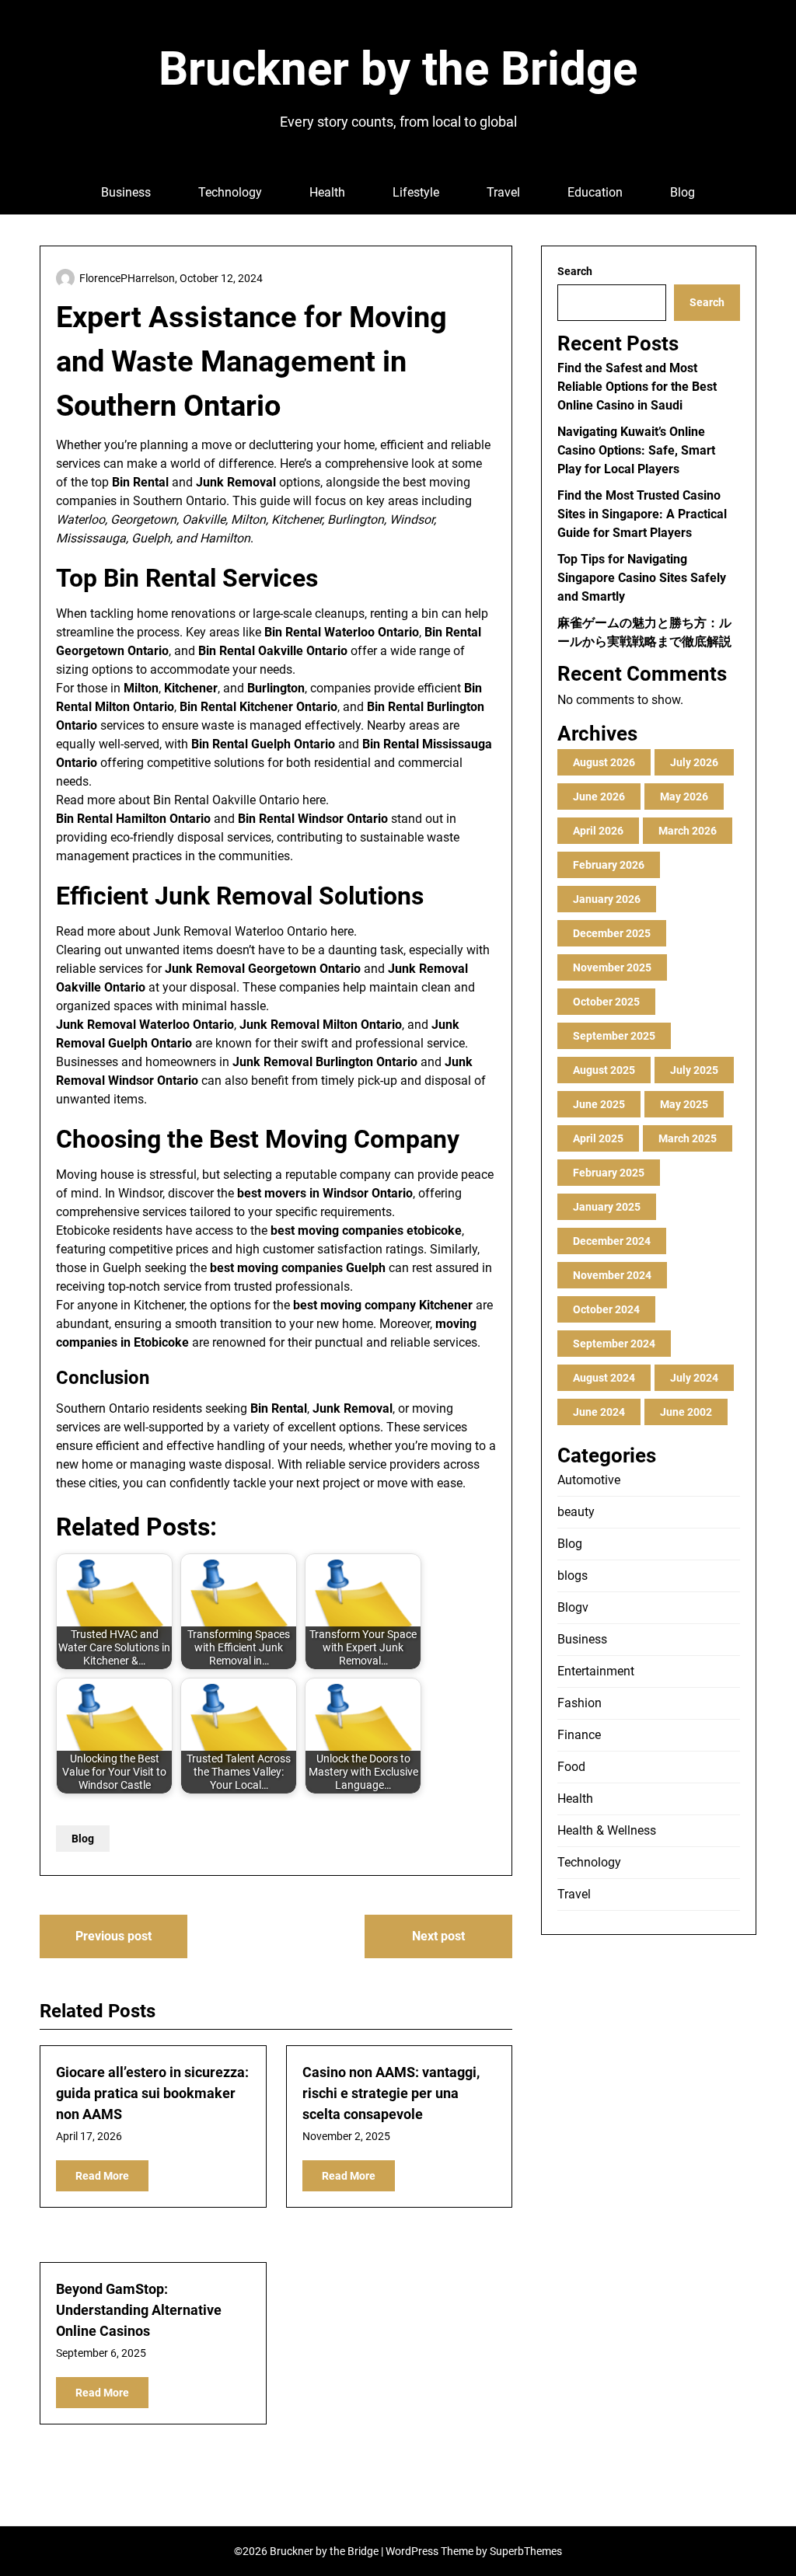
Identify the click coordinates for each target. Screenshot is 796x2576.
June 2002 (686, 1412)
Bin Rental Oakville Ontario (226, 800)
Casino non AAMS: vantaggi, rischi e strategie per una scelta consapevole (391, 2093)
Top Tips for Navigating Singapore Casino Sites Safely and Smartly (642, 578)
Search (575, 271)
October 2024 (606, 1309)
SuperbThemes (526, 2551)
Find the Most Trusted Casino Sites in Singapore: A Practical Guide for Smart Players (642, 514)
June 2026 (599, 797)
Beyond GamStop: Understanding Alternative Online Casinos (139, 2310)
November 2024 (612, 1275)
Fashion (580, 1703)
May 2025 (684, 1104)
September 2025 (614, 1036)
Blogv (573, 1607)
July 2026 (694, 762)
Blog (683, 192)
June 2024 (599, 1412)
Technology (230, 192)
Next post (438, 1936)
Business (126, 192)
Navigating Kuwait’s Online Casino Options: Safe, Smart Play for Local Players (636, 450)
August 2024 (604, 1378)
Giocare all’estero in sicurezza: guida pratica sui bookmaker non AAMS (152, 2093)
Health (327, 192)
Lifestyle (416, 192)
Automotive (589, 1480)
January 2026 (607, 899)
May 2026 (684, 797)
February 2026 (609, 865)
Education (595, 192)
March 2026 (688, 831)
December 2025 (612, 933)
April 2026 (598, 831)
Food (571, 1767)
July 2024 (694, 1378)
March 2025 (688, 1138)
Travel (503, 192)
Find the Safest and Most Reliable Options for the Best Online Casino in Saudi (637, 387)
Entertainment (596, 1671)
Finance (579, 1735)
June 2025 (599, 1104)
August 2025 (604, 1070)
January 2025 (607, 1207)
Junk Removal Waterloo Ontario (240, 931)
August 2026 (604, 762)
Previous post (113, 1936)
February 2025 (609, 1173)
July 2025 (694, 1070)
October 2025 (606, 1002)
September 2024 (614, 1344)
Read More (102, 2176)
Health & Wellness (607, 1830)
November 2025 (612, 967)
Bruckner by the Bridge (398, 69)
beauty (576, 1512)
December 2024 (612, 1241)
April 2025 (598, 1138)
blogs (573, 1576)
